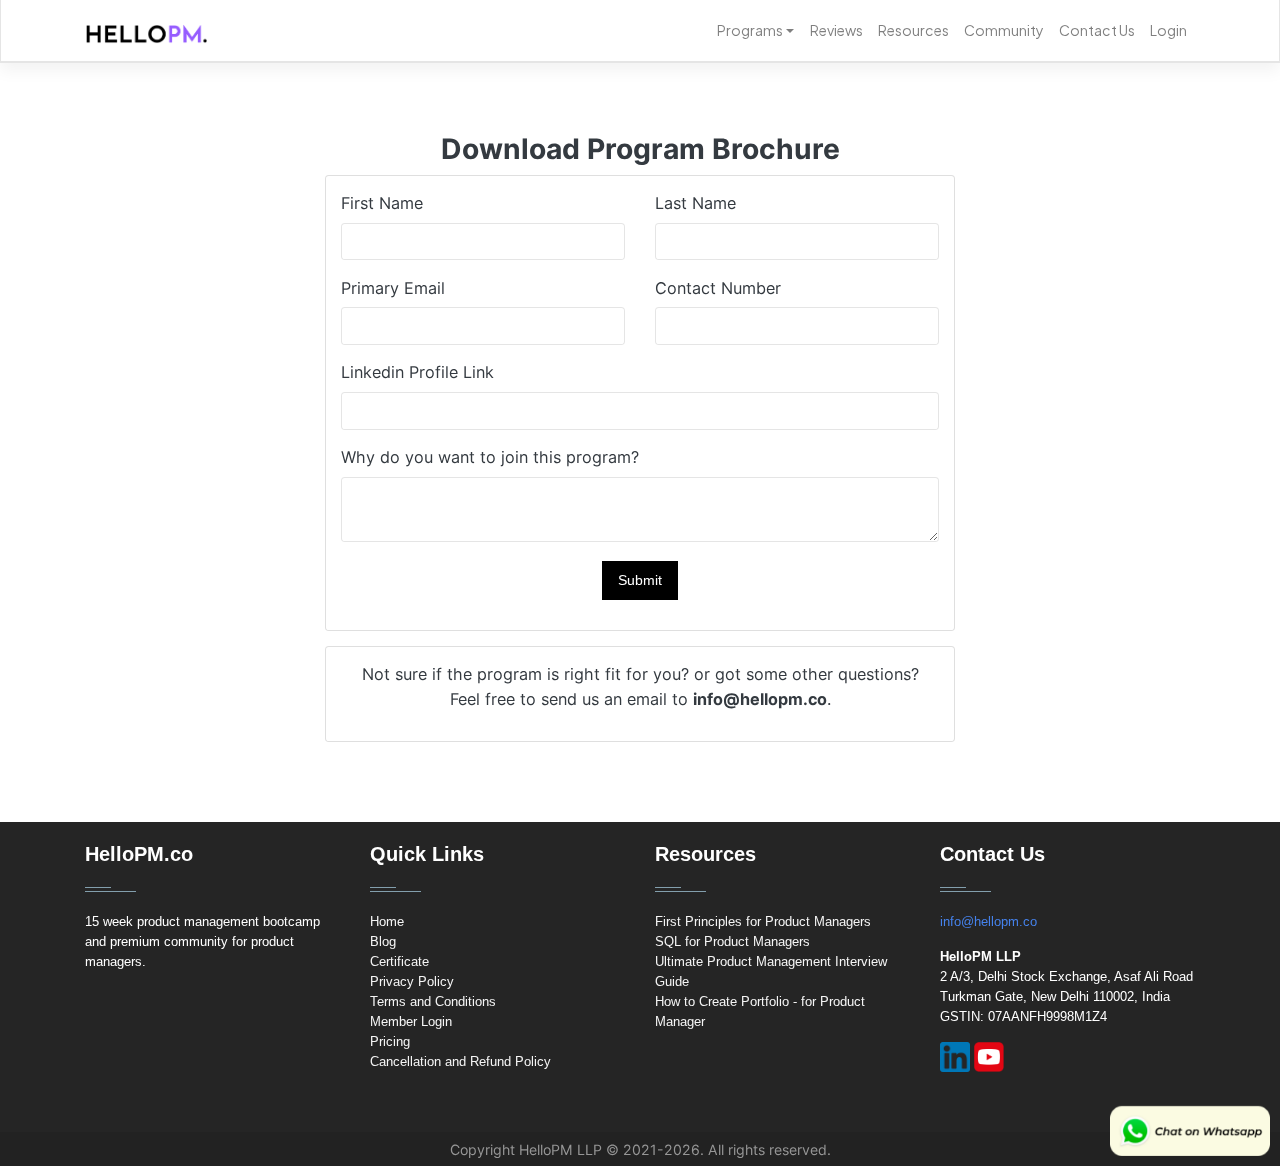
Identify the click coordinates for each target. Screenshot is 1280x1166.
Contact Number (718, 288)
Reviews (836, 30)
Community (1004, 30)
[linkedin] (955, 1057)
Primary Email (393, 288)
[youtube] (989, 1057)
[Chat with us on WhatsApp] (1190, 1131)
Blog (383, 941)
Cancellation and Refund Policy (460, 1061)
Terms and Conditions (433, 1001)
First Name (382, 203)
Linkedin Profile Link (417, 372)
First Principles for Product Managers (763, 921)
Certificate (399, 961)
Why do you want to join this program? (490, 457)
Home (387, 921)
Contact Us (1097, 30)
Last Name (695, 203)
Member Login (411, 1021)
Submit (640, 580)
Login (1168, 30)
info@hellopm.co (988, 921)
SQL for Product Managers (732, 941)
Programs (750, 30)
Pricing (390, 1041)
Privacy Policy (412, 981)
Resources (913, 30)
